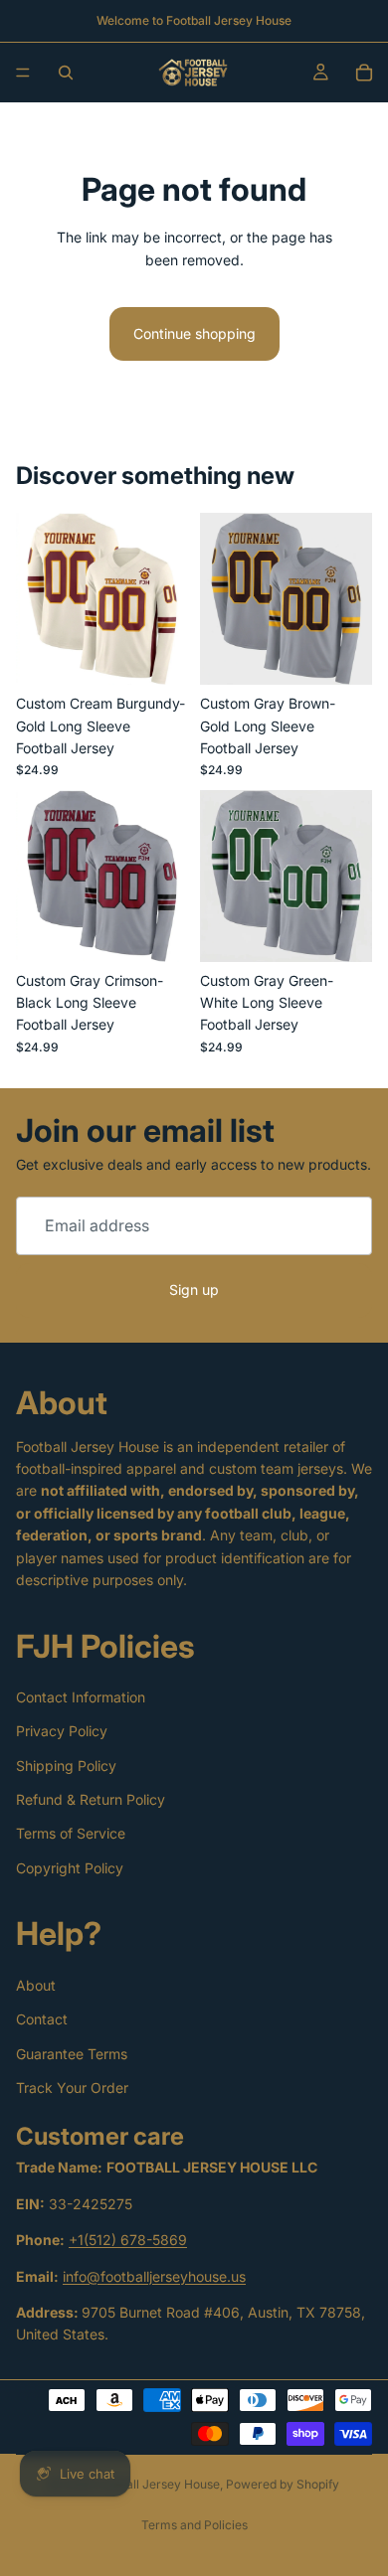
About (36, 1985)
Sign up (194, 1289)
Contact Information (81, 1697)
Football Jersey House (157, 2484)
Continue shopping (194, 333)
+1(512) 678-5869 (128, 2240)
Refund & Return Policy (91, 1799)
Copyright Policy (70, 1868)
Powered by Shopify (283, 2484)
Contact (42, 2019)
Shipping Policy (66, 1766)
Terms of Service (71, 1833)
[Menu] (23, 73)
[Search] (66, 73)
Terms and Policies (194, 2525)
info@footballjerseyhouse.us (154, 2276)
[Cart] (364, 73)
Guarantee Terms (72, 2054)
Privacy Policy (62, 1731)
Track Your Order (72, 2088)
